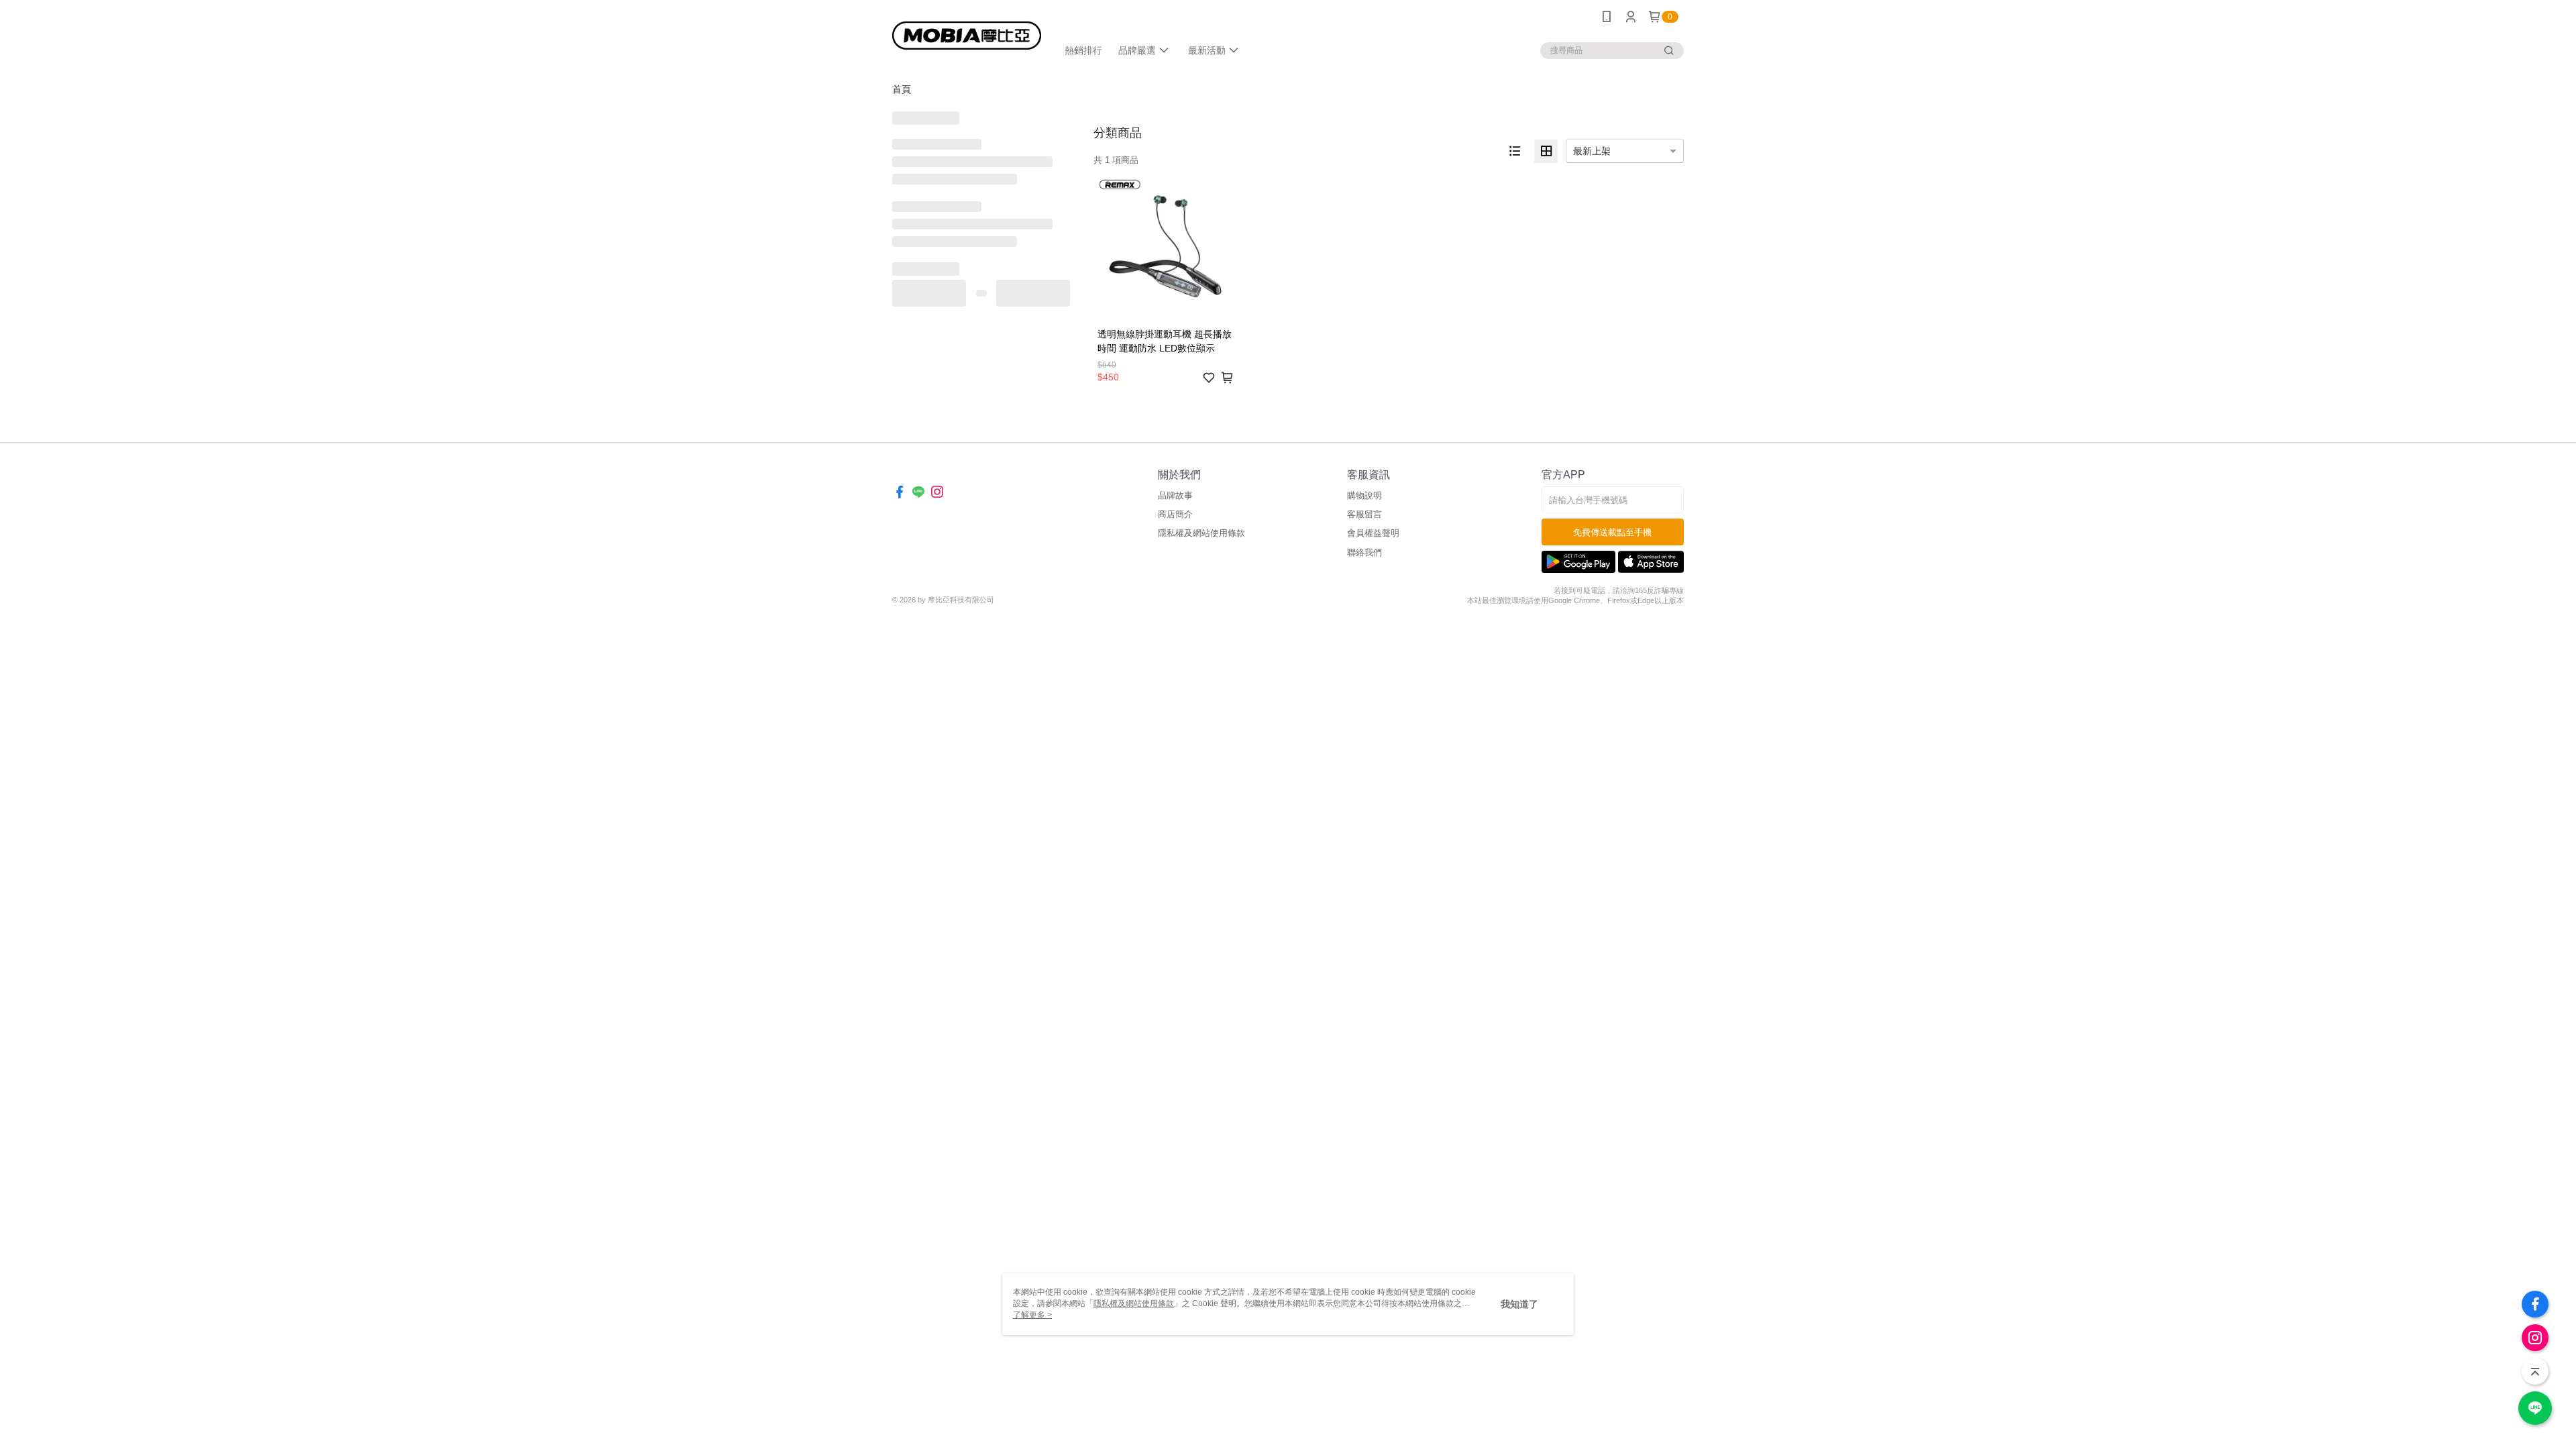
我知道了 (1519, 1304)
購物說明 (1364, 495)
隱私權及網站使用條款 (1201, 533)
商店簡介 (1175, 514)
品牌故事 (1175, 495)
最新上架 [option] (1592, 151)
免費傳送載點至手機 (1612, 532)
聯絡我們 (1364, 552)
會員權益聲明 (1373, 533)
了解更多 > (1032, 1315)
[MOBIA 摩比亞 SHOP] (967, 35)
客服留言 (1364, 514)
